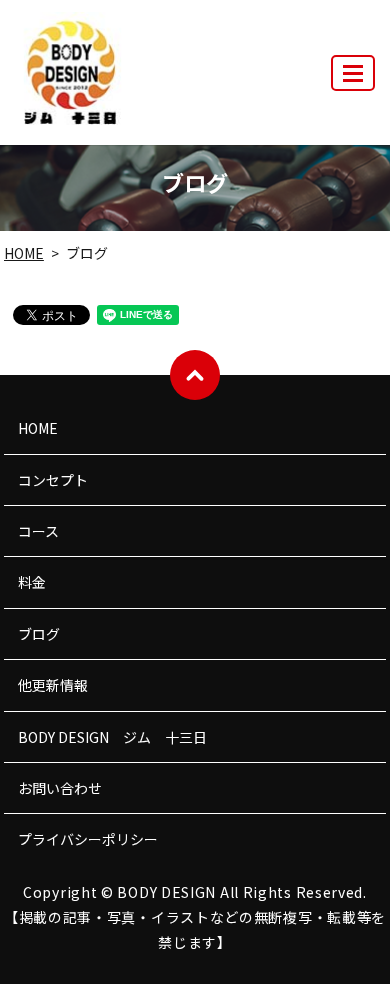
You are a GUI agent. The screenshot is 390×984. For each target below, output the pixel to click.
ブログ (39, 634)
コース (38, 531)
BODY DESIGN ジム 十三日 (112, 737)
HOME (24, 253)
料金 (32, 582)
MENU (353, 73)
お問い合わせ (60, 788)
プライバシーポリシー (88, 839)
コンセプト (53, 480)
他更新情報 (53, 685)
